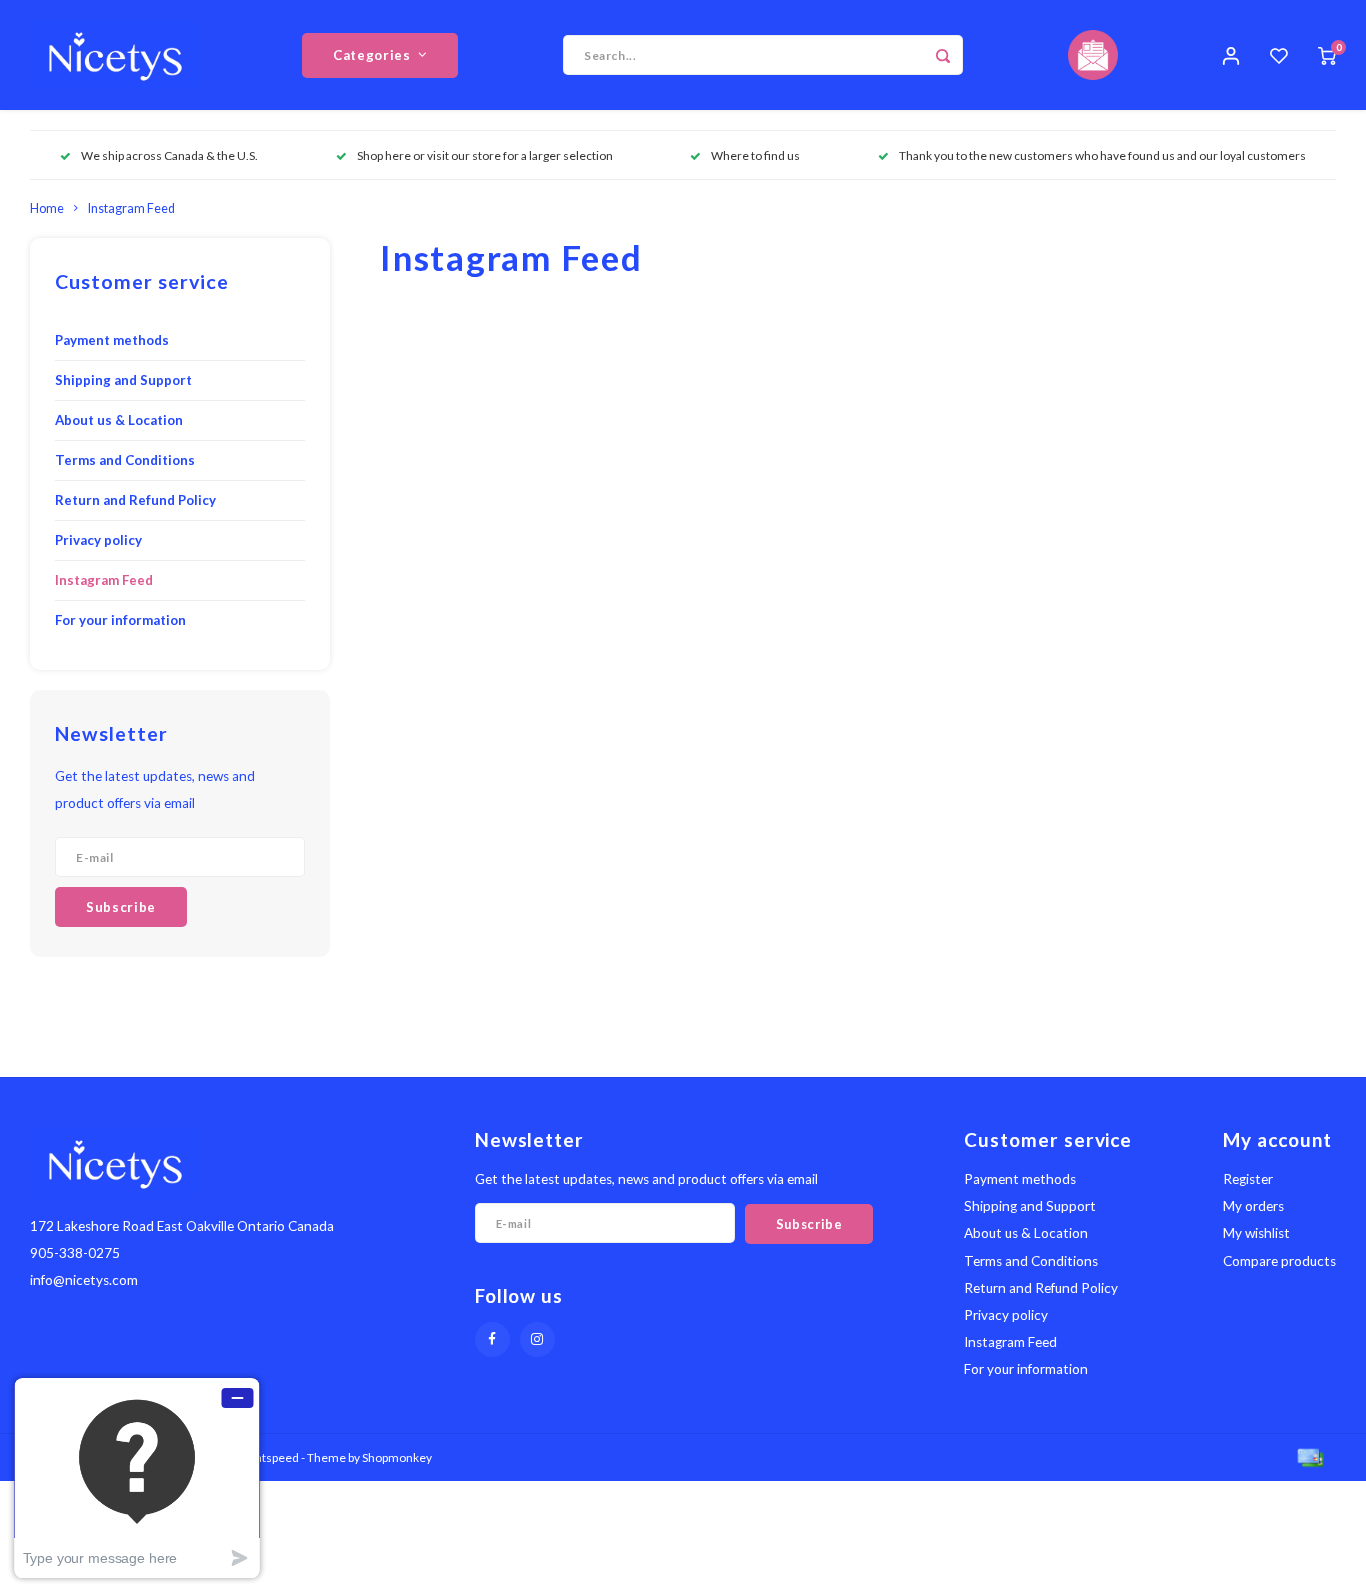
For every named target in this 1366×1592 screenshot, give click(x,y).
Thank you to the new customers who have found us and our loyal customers (1102, 155)
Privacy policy (98, 540)
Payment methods (112, 340)
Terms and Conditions (125, 460)
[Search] (943, 55)
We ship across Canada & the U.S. (169, 155)
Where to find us (755, 155)
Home (47, 208)
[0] (1327, 55)
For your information (120, 620)
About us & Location (119, 420)
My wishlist (1256, 1233)
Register (1248, 1179)
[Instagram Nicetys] (537, 1339)
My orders (1253, 1206)
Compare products (1279, 1261)
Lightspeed (269, 1457)
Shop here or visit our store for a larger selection (485, 155)
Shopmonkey (397, 1457)
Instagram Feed (131, 208)
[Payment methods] (1309, 1455)
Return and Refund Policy (135, 500)
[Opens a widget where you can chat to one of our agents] (137, 1477)
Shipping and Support (123, 380)
